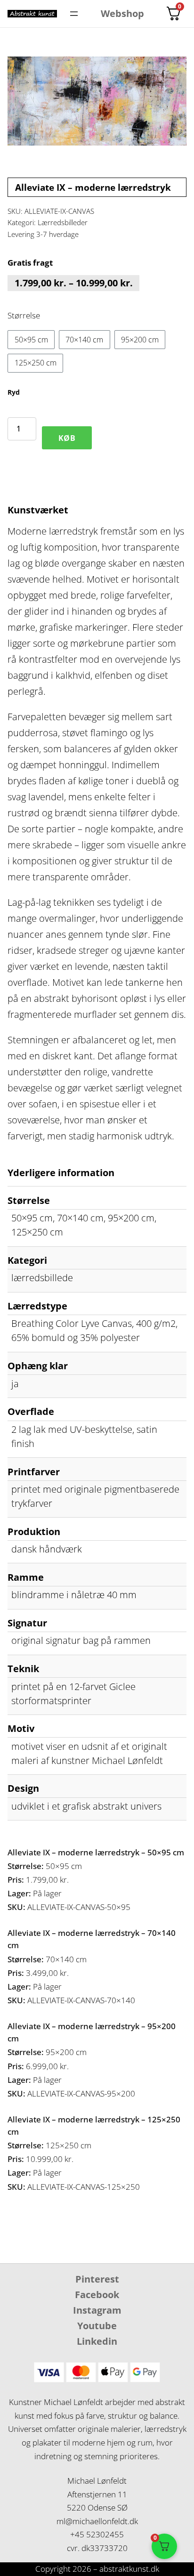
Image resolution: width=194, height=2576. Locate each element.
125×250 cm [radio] (36, 363)
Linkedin (97, 2341)
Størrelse (24, 315)
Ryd (14, 392)
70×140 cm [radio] (84, 340)
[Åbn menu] (74, 14)
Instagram (97, 2310)
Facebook (97, 2295)
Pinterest (97, 2279)
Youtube (97, 2326)
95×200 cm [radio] (140, 340)
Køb (67, 438)
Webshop (122, 13)
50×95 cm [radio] (31, 340)
